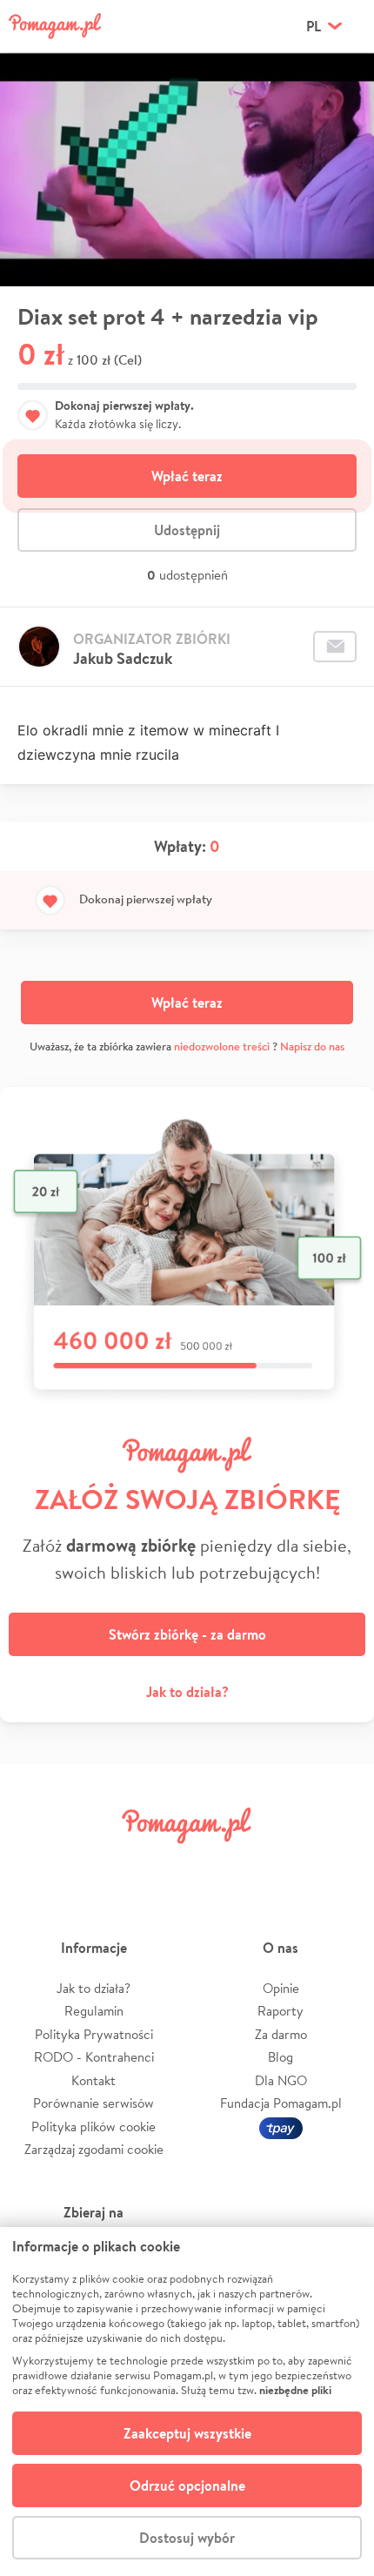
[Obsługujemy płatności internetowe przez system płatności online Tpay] (281, 2127)
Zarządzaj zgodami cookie (94, 2149)
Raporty (280, 2011)
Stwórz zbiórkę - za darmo (187, 1634)
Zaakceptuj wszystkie (187, 2433)
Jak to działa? (187, 1692)
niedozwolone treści (222, 1046)
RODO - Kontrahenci (94, 2057)
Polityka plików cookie (93, 2127)
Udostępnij (187, 530)
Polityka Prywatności (94, 2034)
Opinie (281, 1988)
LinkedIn (217, 1865)
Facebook (37, 1865)
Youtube (337, 1865)
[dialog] (187, 2402)
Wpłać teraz (187, 476)
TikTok (277, 1865)
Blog (280, 2057)
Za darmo (281, 2034)
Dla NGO (281, 2080)
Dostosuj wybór (187, 2538)
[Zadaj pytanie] (335, 647)
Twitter (97, 1865)
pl (314, 26)
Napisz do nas (312, 1046)
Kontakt (93, 2080)
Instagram (157, 1865)
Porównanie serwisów (93, 2103)
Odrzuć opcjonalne (187, 2485)
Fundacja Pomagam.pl (281, 2103)
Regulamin (94, 2011)
